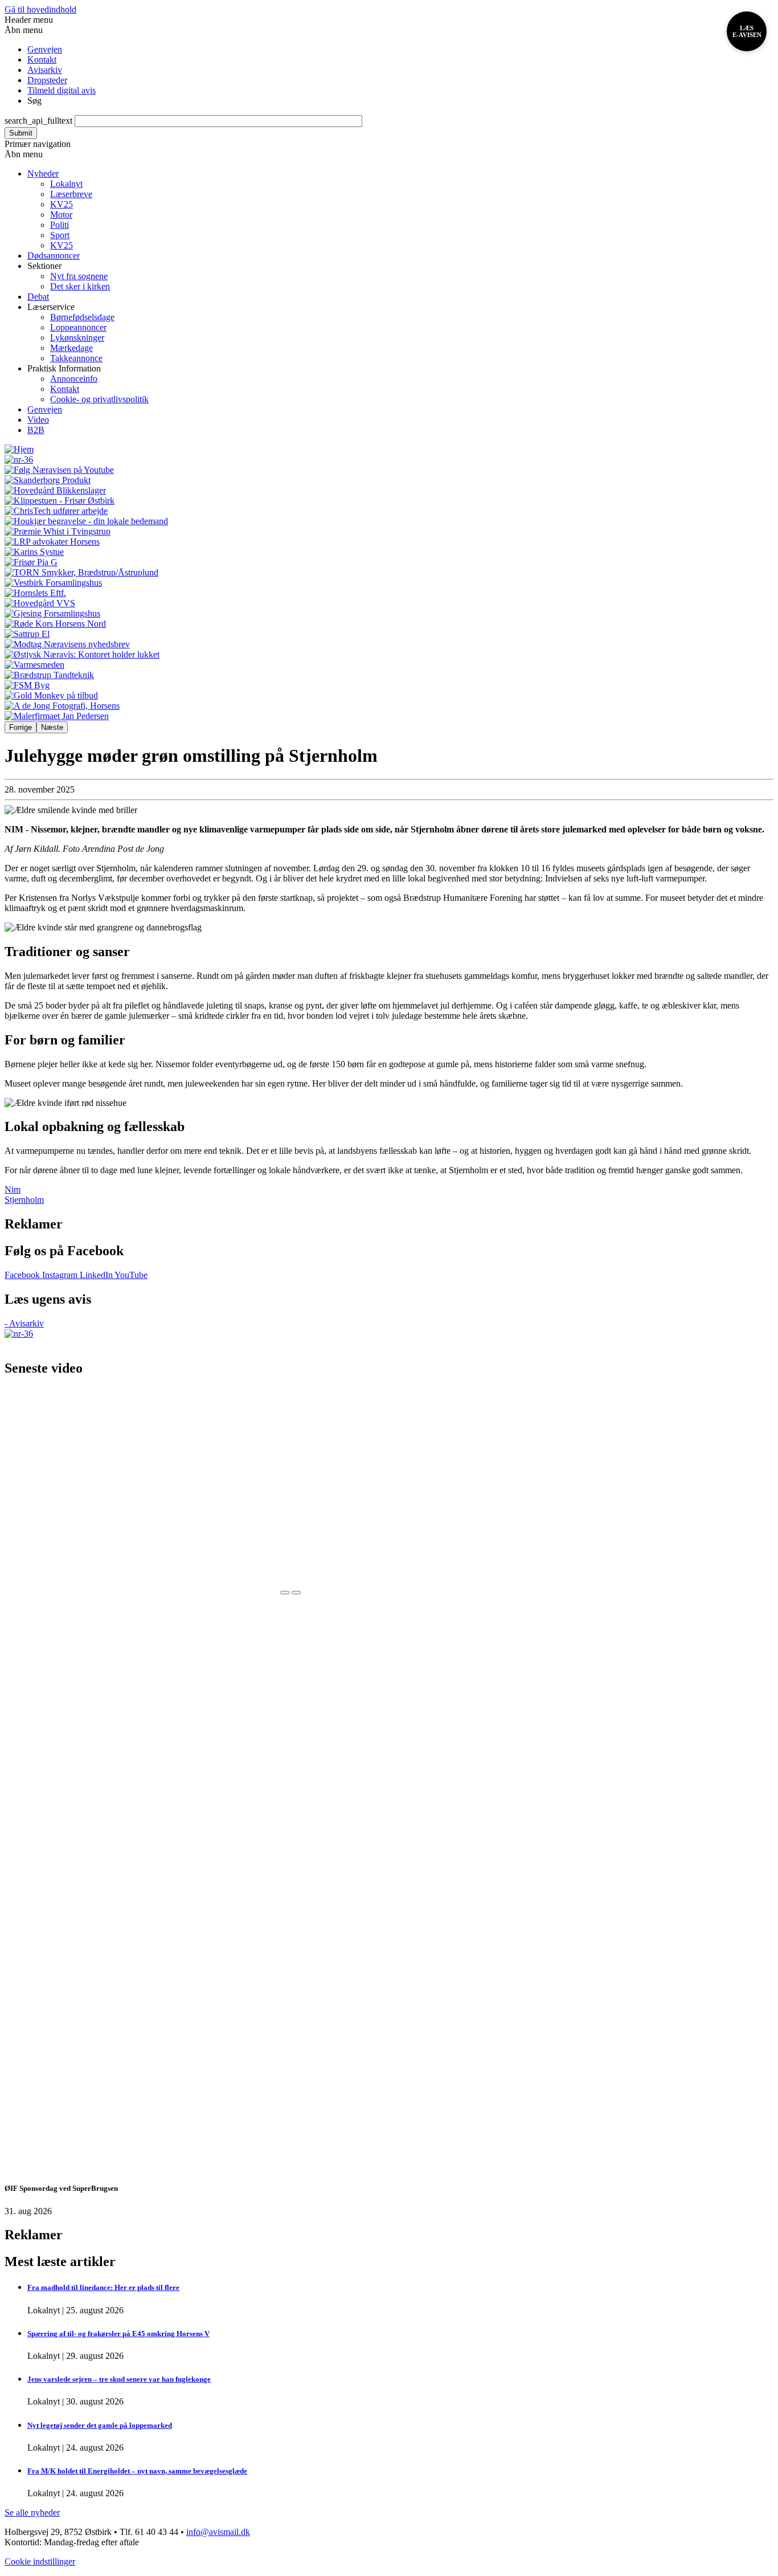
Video (38, 420)
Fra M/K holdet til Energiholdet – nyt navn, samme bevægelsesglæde (137, 2471)
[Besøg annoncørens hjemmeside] (389, 470)
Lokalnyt (66, 184)
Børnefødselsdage (82, 317)
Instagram (61, 1275)
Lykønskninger (77, 338)
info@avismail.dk (218, 2532)
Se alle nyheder (32, 2512)
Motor (61, 215)
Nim (13, 1189)
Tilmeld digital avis (62, 90)
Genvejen (45, 49)
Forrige (21, 727)
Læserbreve (71, 194)
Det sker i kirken (80, 286)
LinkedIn (97, 1275)
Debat (38, 297)
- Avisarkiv (24, 1323)
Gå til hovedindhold (40, 9)
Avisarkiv (45, 70)
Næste (52, 727)
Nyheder (43, 173)
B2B (36, 430)
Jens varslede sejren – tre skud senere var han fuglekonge (119, 2379)
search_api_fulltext (38, 121)
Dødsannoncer (54, 256)
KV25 (62, 204)
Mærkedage (71, 348)
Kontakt (42, 60)
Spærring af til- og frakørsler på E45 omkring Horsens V (118, 2334)
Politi (60, 225)
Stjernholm (24, 1200)
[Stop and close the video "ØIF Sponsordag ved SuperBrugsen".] (285, 1593)
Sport (60, 235)
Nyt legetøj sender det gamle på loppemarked (100, 2425)
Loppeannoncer (78, 327)
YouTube (131, 1275)
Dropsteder (47, 80)
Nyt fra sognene (79, 276)
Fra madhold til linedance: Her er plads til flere (103, 2287)
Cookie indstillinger (40, 2561)
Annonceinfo (74, 379)
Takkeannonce (76, 358)
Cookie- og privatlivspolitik (99, 399)
